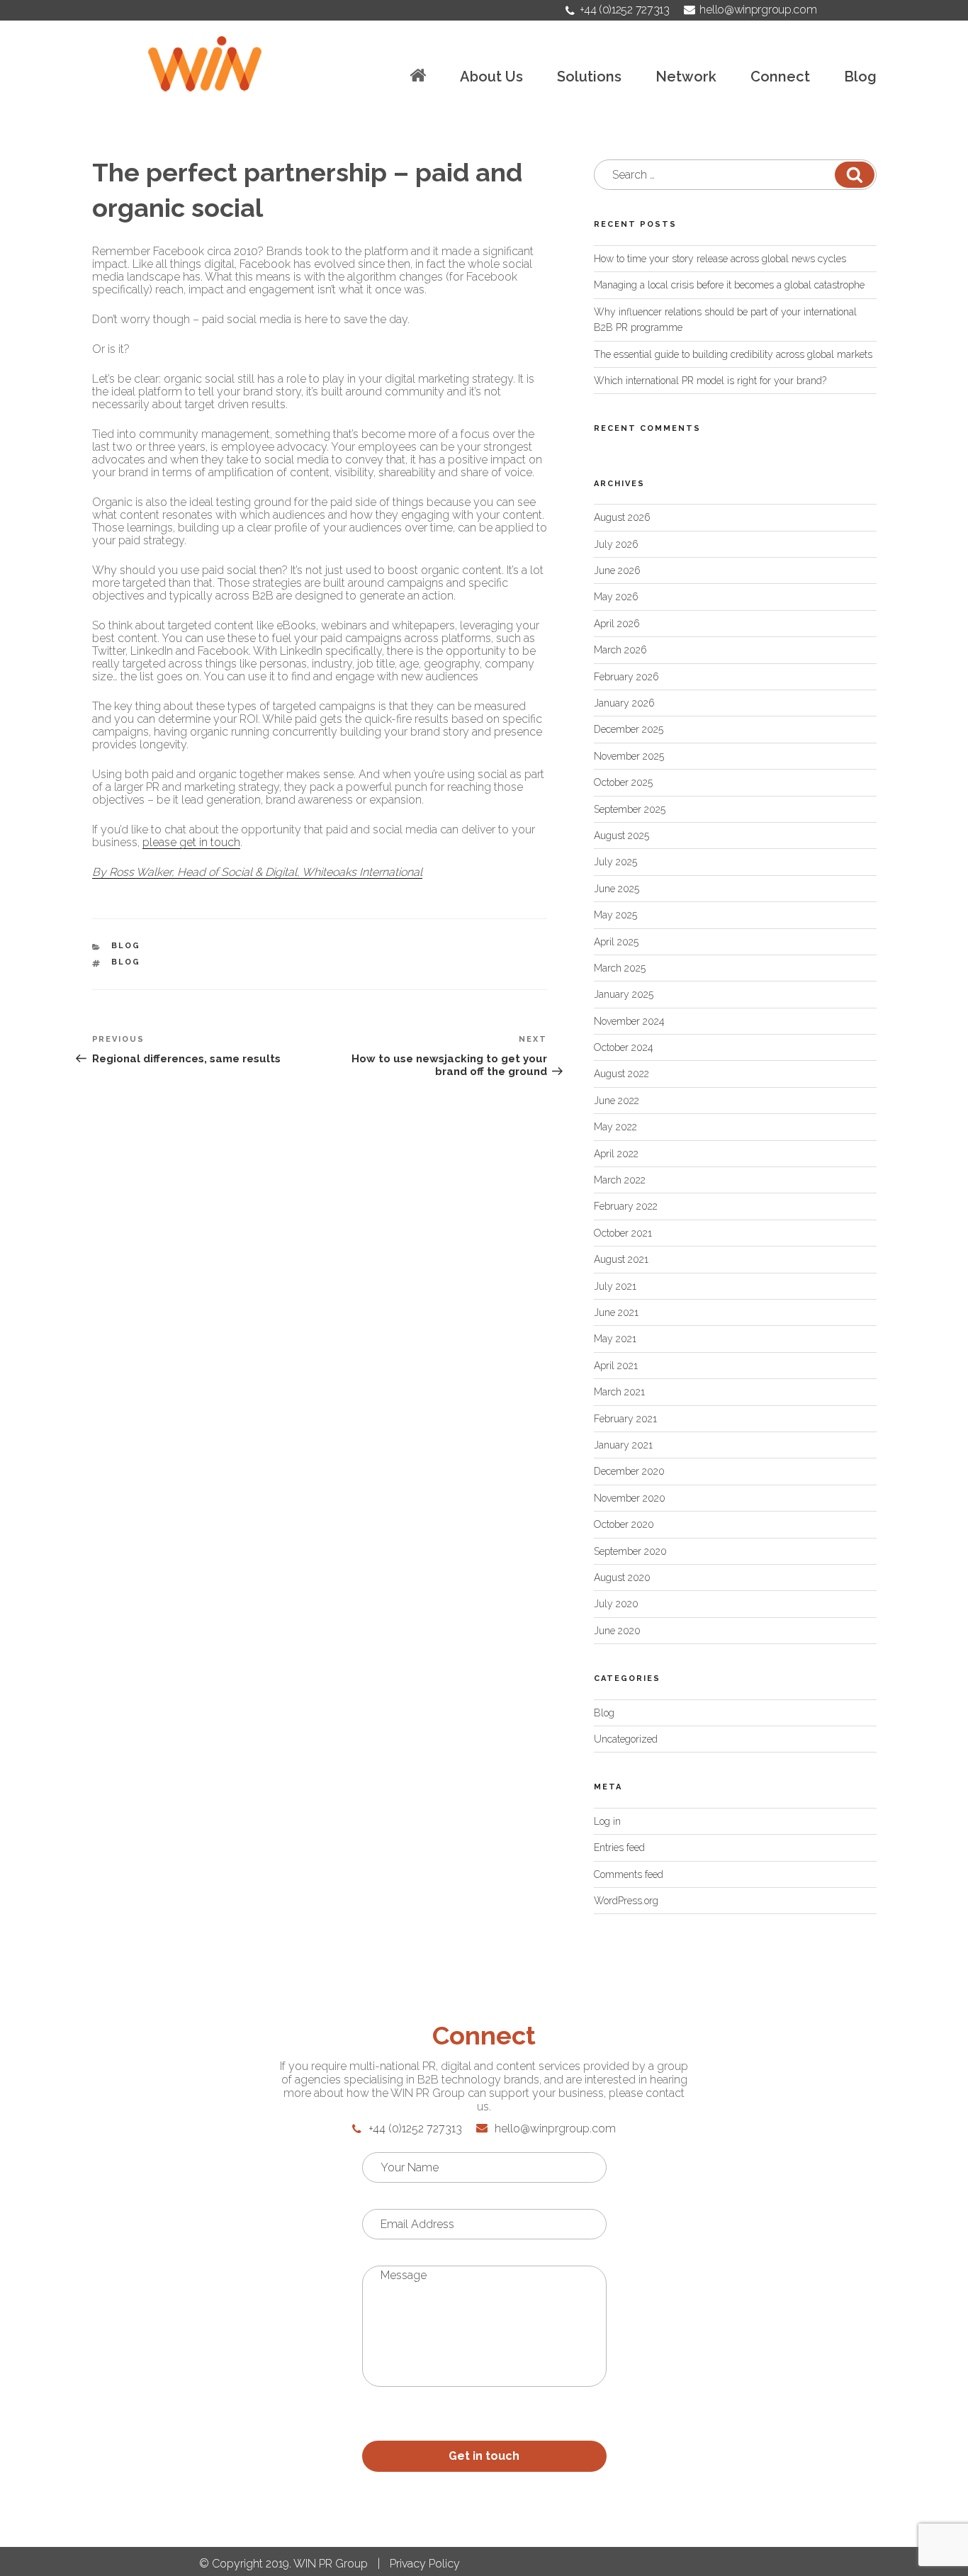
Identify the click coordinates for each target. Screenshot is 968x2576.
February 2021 (625, 1419)
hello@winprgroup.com (758, 10)
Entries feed (619, 1847)
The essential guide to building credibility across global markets (733, 354)
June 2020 (617, 1631)
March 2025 (620, 968)
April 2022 (616, 1154)
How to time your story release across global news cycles (720, 259)
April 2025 (616, 942)
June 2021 (616, 1312)
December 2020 (629, 1471)
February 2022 (626, 1206)
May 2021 (615, 1339)
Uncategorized (626, 1739)
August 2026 (622, 517)
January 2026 (624, 703)
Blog (860, 77)
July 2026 (616, 544)
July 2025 (615, 862)
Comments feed (629, 1874)
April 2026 (617, 624)
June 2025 (617, 889)
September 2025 (630, 809)
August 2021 (621, 1259)
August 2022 (621, 1074)
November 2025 (629, 756)
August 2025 (621, 836)
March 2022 (620, 1180)
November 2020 (630, 1498)
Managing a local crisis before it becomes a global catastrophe (729, 285)
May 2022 (615, 1127)
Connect (780, 77)
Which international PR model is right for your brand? (710, 381)
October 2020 (624, 1524)
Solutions (589, 77)
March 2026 (620, 650)
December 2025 (629, 729)
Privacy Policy (425, 2564)
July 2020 (616, 1604)
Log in (607, 1821)
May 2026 (616, 597)
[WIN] (205, 64)
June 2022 (617, 1101)
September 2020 (630, 1551)
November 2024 (629, 1021)
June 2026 (617, 570)
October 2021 (623, 1233)
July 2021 (615, 1286)
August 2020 (622, 1577)
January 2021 (623, 1445)
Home (418, 75)
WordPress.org (626, 1901)
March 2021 (619, 1392)
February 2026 (626, 677)
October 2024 (624, 1047)
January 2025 (624, 994)
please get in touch (191, 842)
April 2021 (616, 1366)
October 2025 (623, 782)
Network (686, 77)
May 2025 (615, 915)
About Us (491, 77)
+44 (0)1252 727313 (624, 10)
